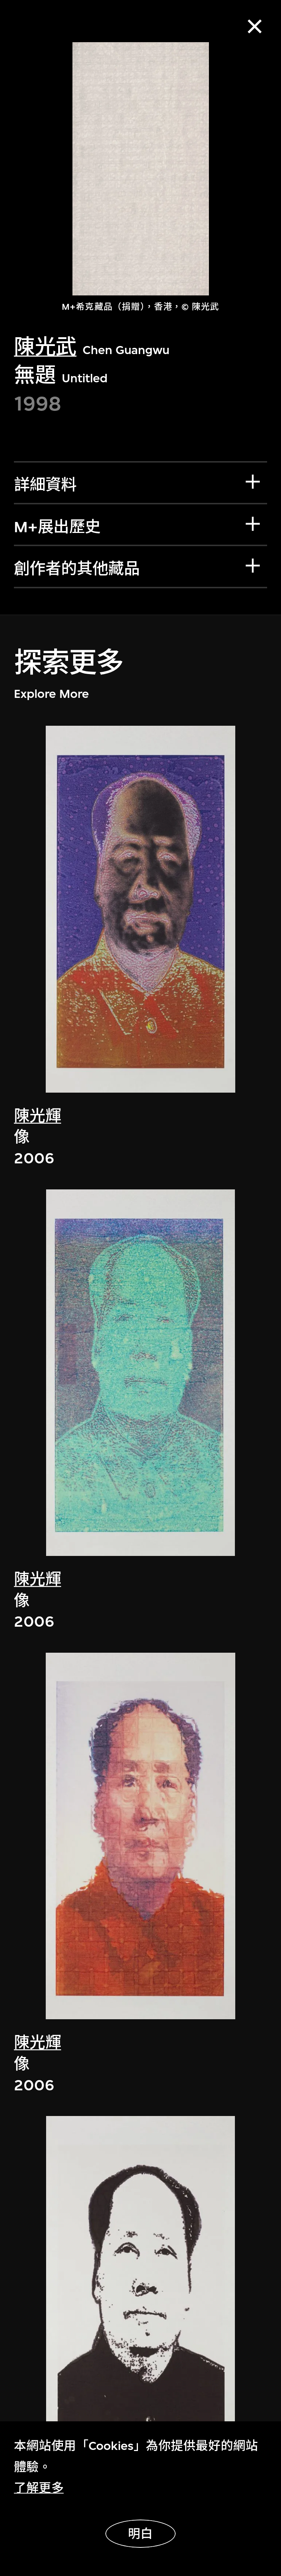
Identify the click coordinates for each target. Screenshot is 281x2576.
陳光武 (45, 347)
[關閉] (255, 27)
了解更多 (39, 2488)
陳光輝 (38, 1116)
